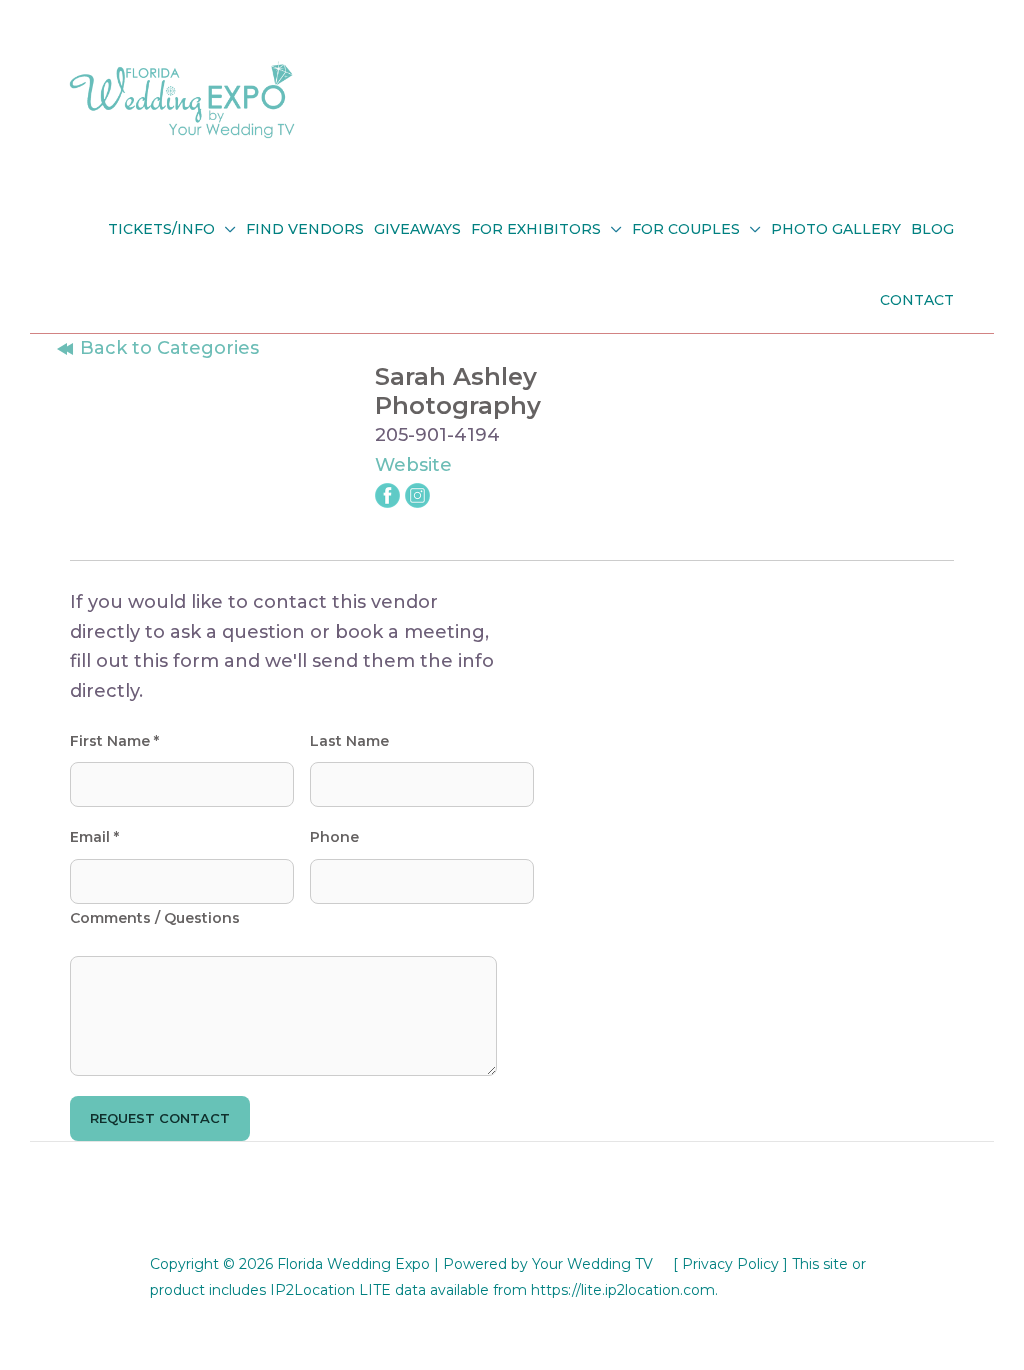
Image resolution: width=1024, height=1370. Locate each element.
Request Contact (160, 1118)
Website (413, 465)
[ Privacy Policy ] (730, 1264)
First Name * (114, 741)
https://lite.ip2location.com (623, 1290)
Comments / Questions (155, 918)
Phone (334, 837)
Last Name (349, 741)
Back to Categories (167, 348)
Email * (94, 837)
